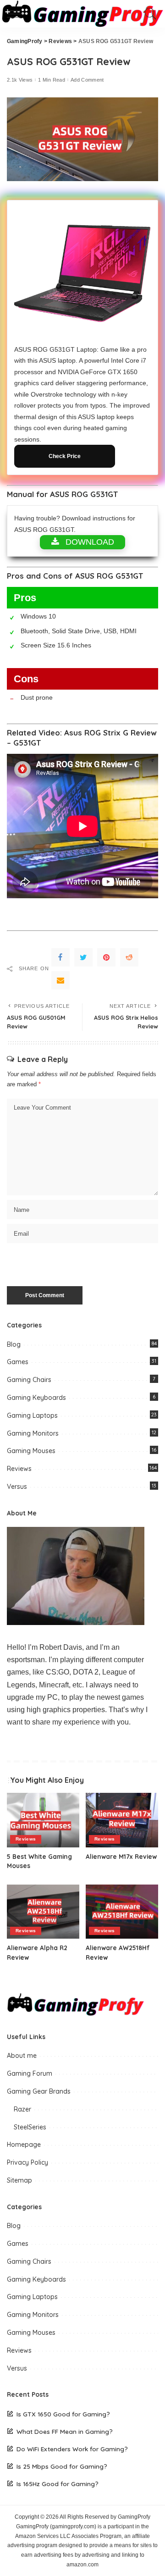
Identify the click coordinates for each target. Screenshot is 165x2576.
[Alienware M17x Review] (122, 1820)
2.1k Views (20, 80)
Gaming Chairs (29, 1380)
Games (18, 1362)
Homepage (24, 2145)
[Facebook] (60, 957)
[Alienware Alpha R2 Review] (43, 1912)
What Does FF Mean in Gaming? (65, 2431)
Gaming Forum (30, 2073)
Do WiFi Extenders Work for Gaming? (72, 2449)
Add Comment (87, 80)
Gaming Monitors (33, 1433)
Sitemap (19, 2180)
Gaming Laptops (32, 1415)
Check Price (65, 456)
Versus (17, 1487)
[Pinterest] (106, 957)
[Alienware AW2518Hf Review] (122, 1912)
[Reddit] (129, 957)
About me (22, 2056)
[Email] (60, 980)
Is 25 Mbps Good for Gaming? (62, 2466)
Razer (22, 2109)
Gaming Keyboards (36, 1398)
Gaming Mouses (31, 1451)
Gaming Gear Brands (39, 2091)
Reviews (19, 1469)
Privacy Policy (27, 2162)
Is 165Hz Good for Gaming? (58, 2484)
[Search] (148, 14)
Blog (14, 1344)
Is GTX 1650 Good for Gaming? (63, 2414)
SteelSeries (30, 2127)
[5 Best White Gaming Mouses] (43, 1820)
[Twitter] (83, 957)
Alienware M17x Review (121, 1856)
